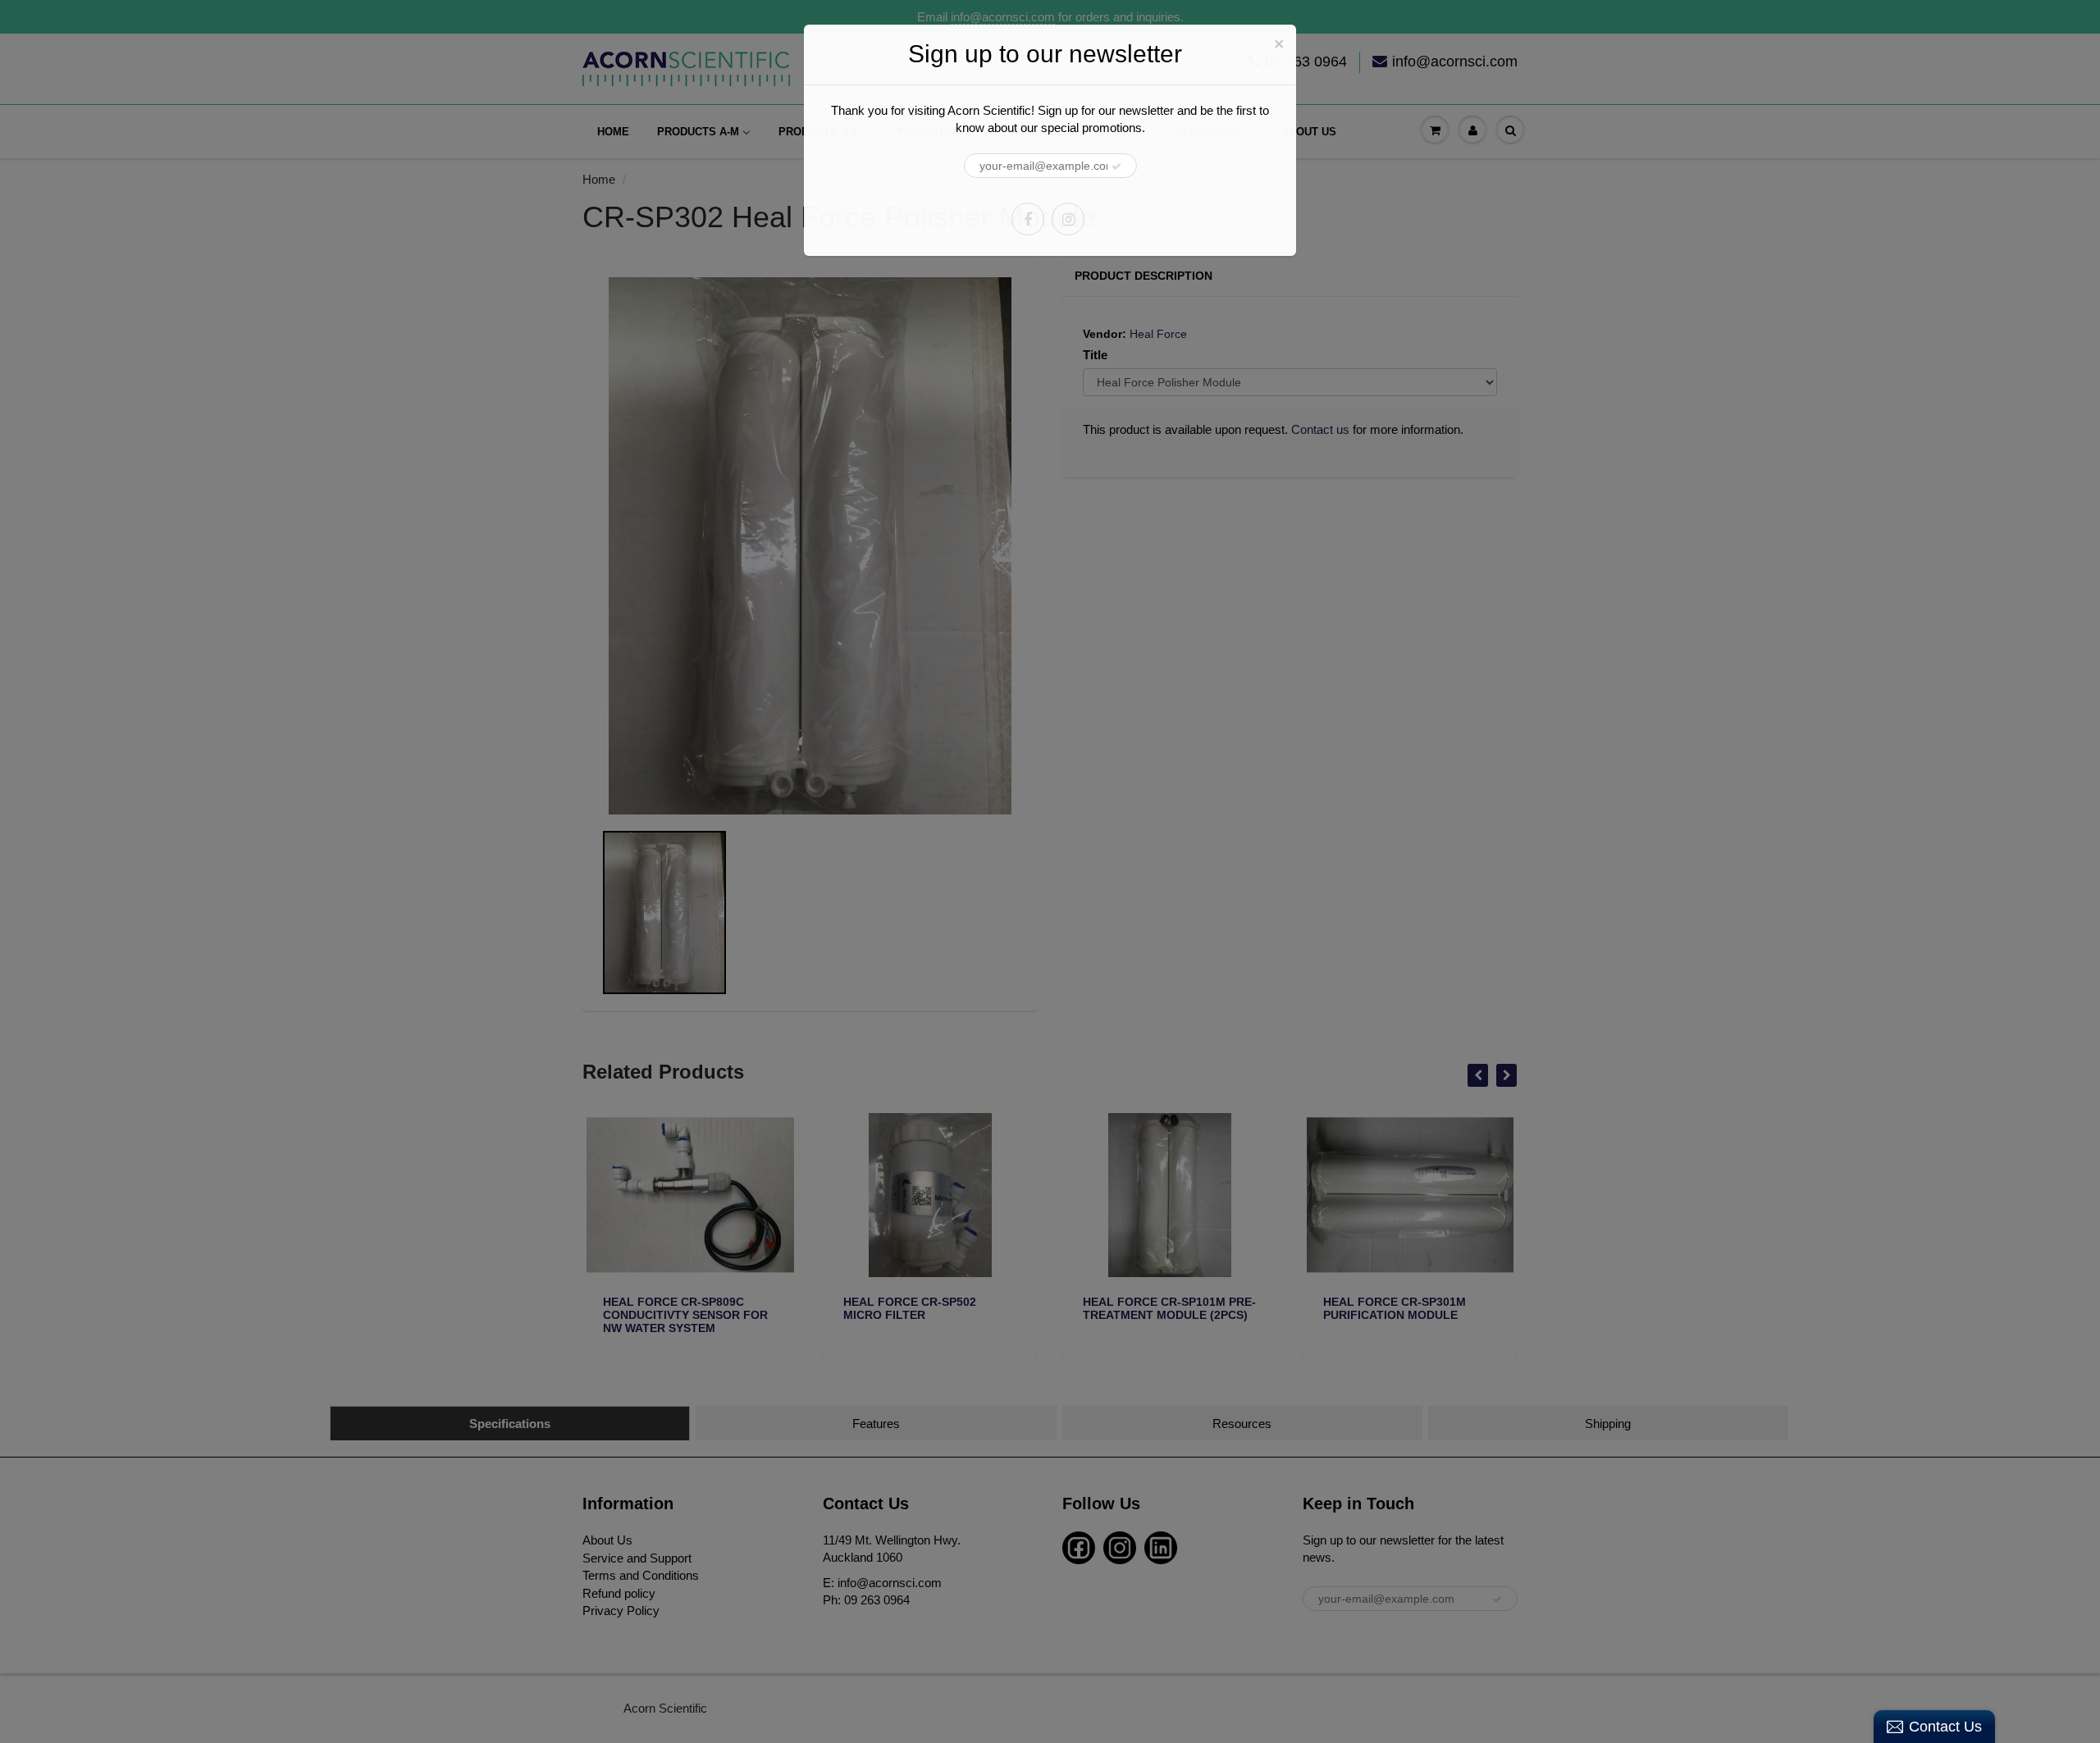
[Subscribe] (1116, 167)
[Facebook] (1028, 219)
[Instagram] (1068, 219)
